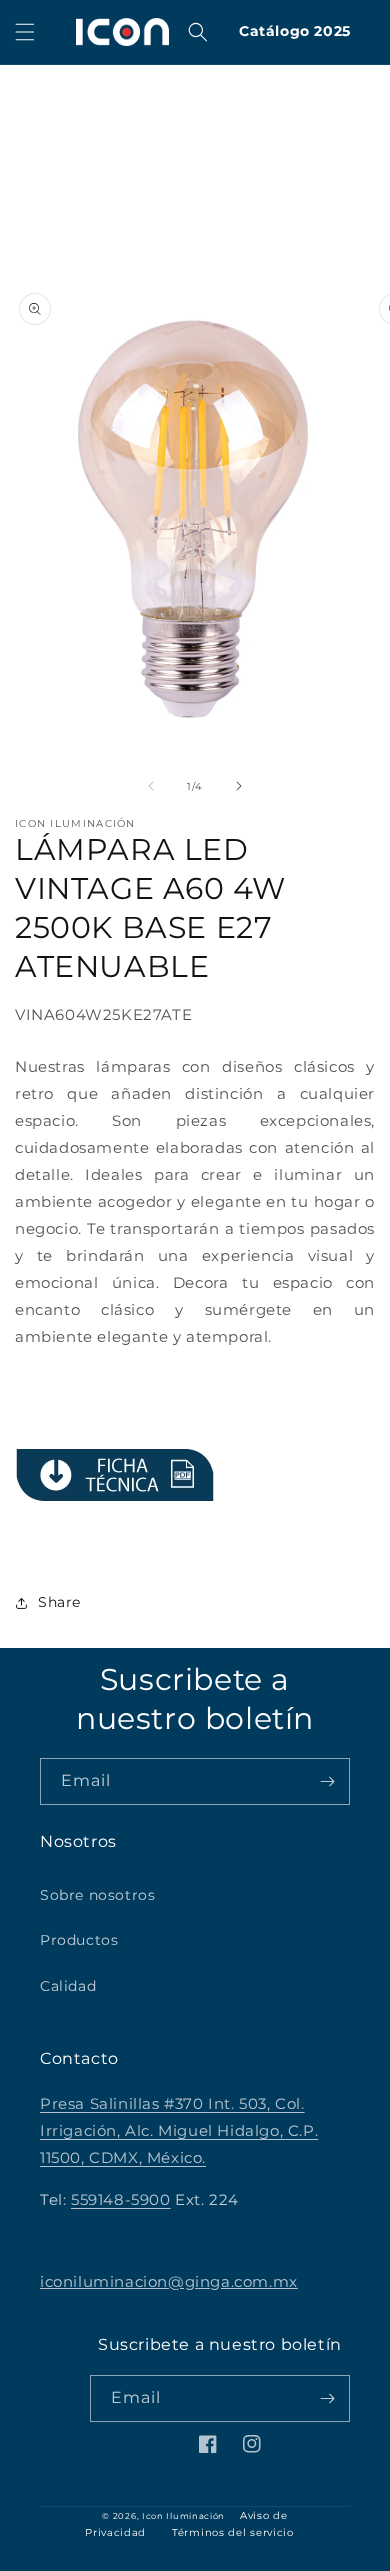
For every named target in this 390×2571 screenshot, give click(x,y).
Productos (79, 1940)
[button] (25, 32)
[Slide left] (151, 786)
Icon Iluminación (183, 2516)
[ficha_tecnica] (115, 1475)
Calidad (68, 1986)
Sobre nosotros (97, 1895)
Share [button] (59, 1602)
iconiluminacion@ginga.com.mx (169, 2281)
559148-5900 (121, 2199)
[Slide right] (239, 786)
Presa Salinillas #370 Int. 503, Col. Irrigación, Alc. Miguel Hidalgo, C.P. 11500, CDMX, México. (179, 2130)
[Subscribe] (327, 1781)
